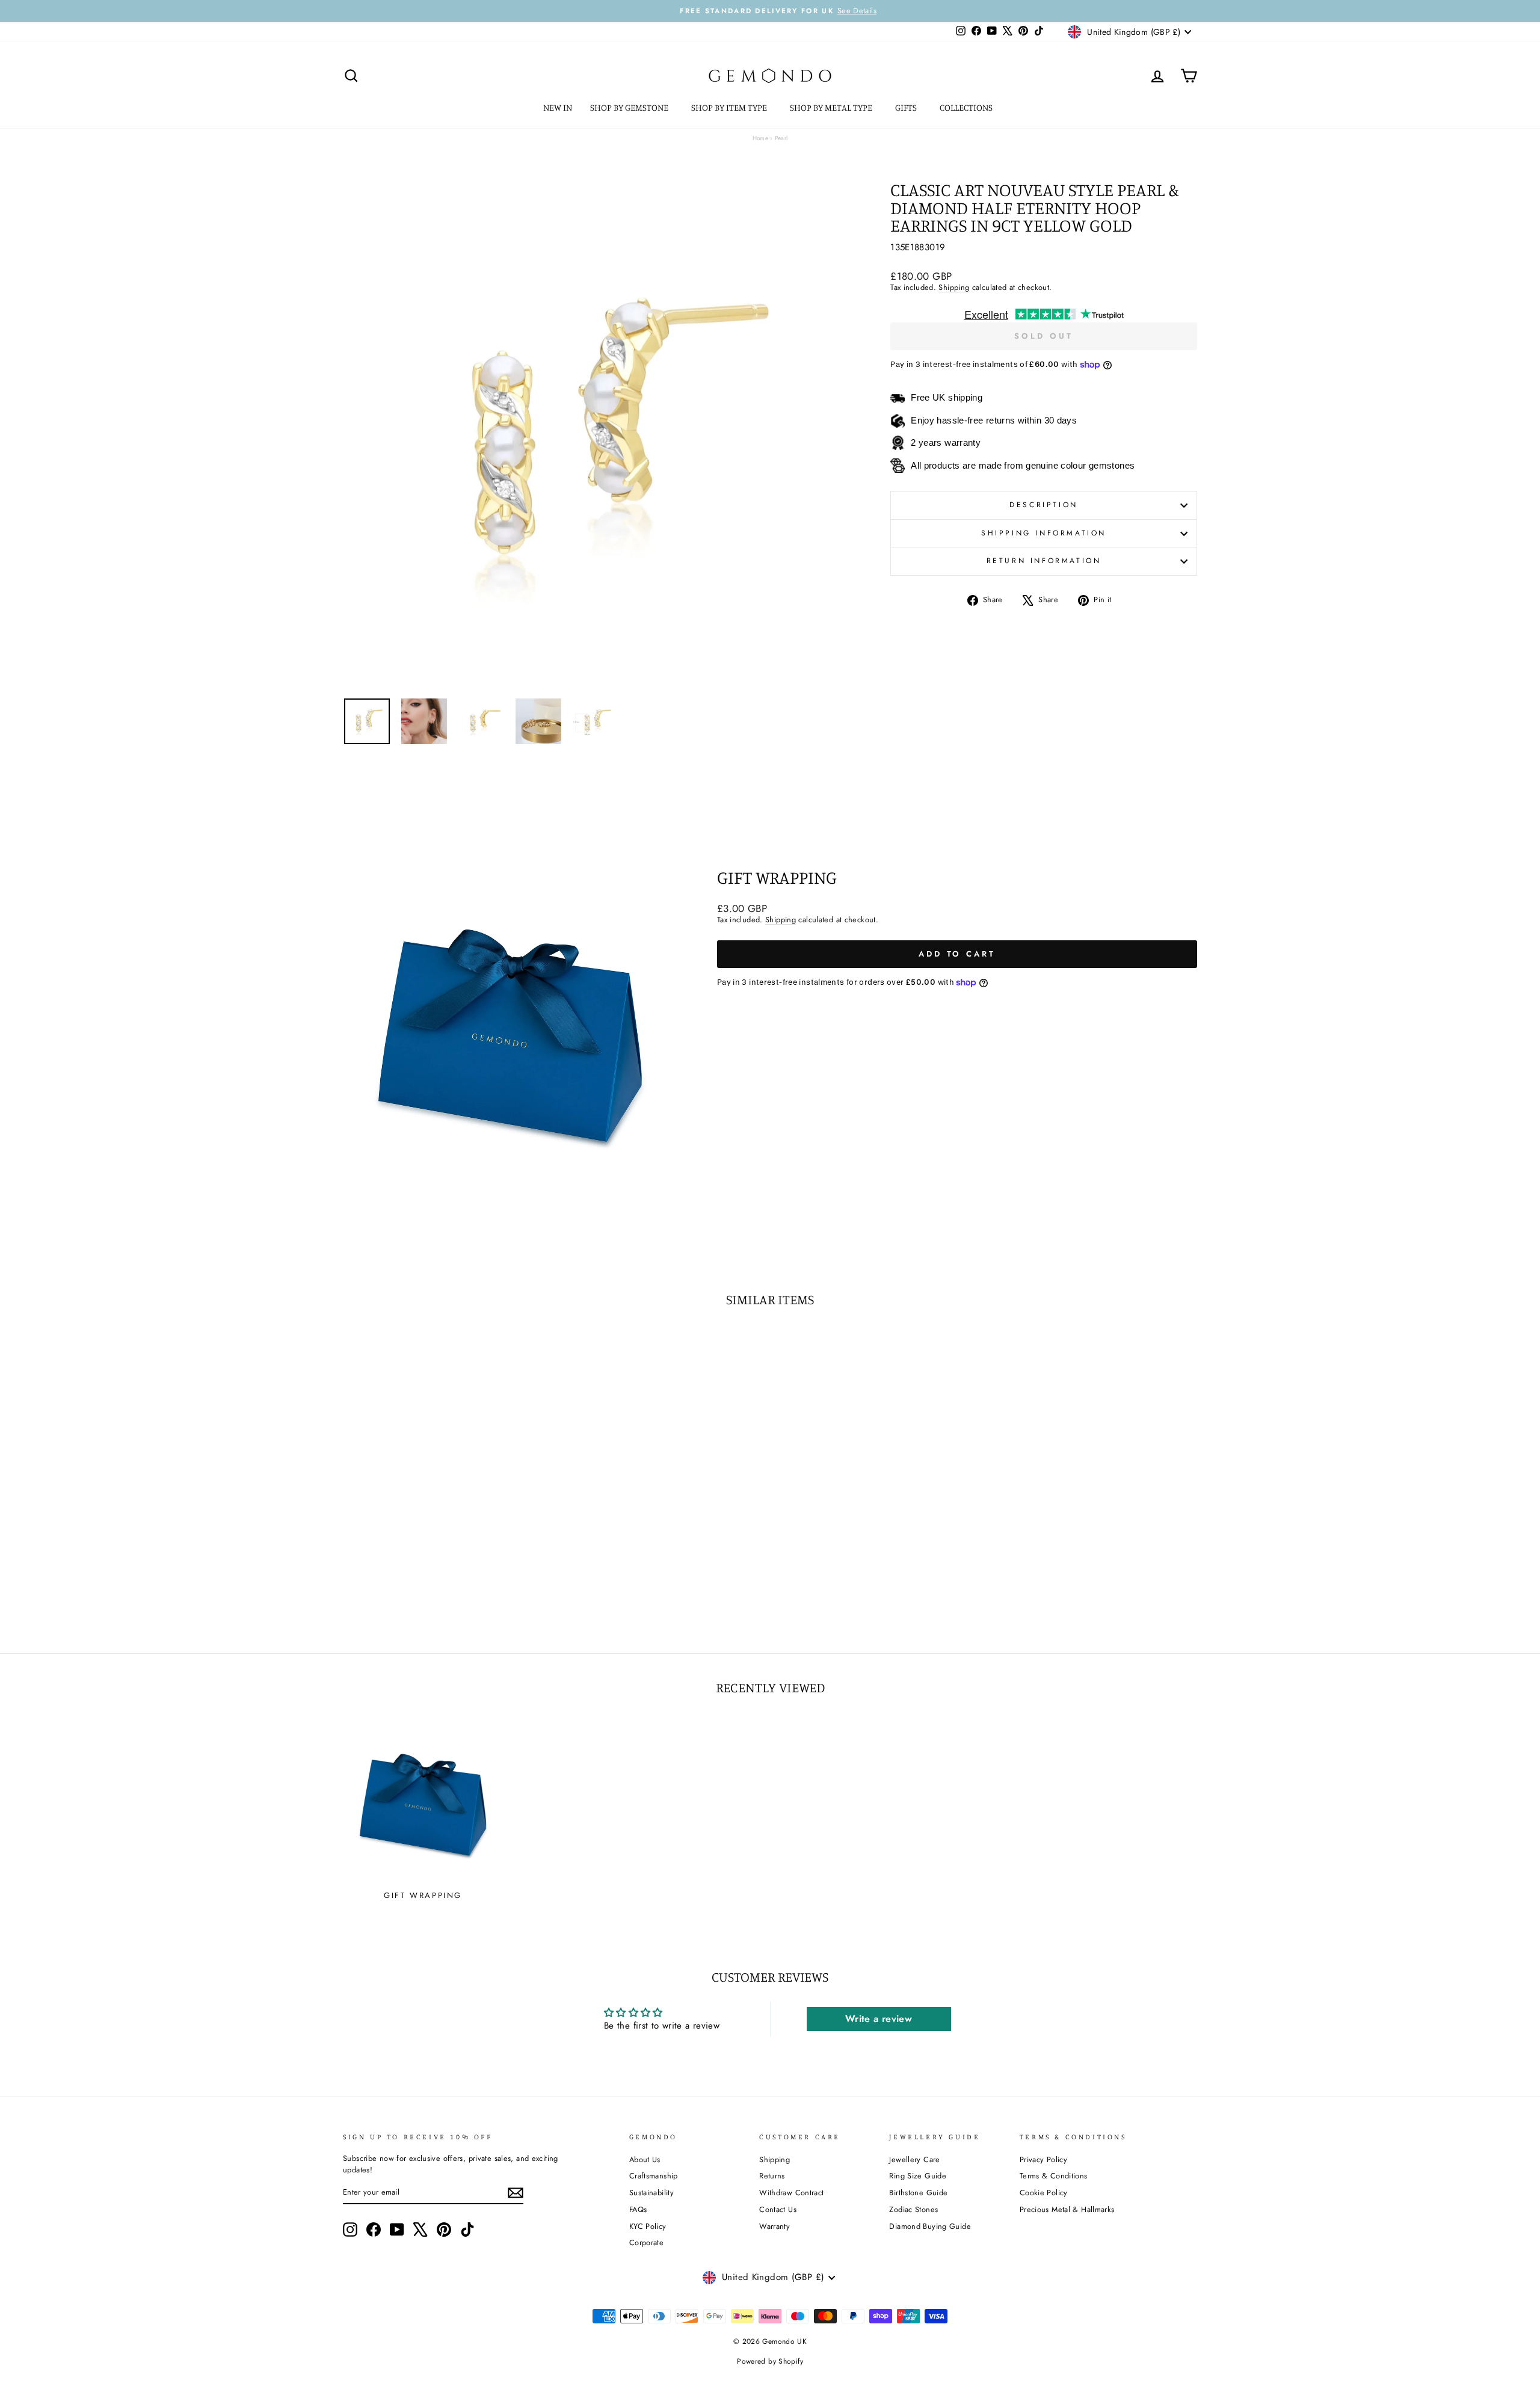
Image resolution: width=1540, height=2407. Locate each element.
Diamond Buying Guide (930, 2226)
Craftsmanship (654, 2176)
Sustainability (651, 2193)
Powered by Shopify (770, 2361)
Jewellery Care (914, 2159)
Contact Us (778, 2209)
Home (761, 138)
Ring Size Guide (918, 2176)
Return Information (1044, 561)
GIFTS (907, 107)
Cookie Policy (1044, 2193)
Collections (967, 107)
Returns (772, 2176)
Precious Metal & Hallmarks (1067, 2209)
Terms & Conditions (1054, 2176)
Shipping (954, 287)
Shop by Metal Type (832, 107)
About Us (645, 2159)
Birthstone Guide (918, 2193)
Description (1044, 505)
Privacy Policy (1043, 2159)
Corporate (646, 2242)
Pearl (781, 138)
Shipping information (1044, 533)
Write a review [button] (879, 2019)
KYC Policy (648, 2226)
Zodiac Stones (913, 2209)
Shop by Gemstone (630, 107)
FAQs (638, 2209)
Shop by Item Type (730, 107)
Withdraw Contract (791, 2193)
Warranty (775, 2226)
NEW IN (558, 107)
